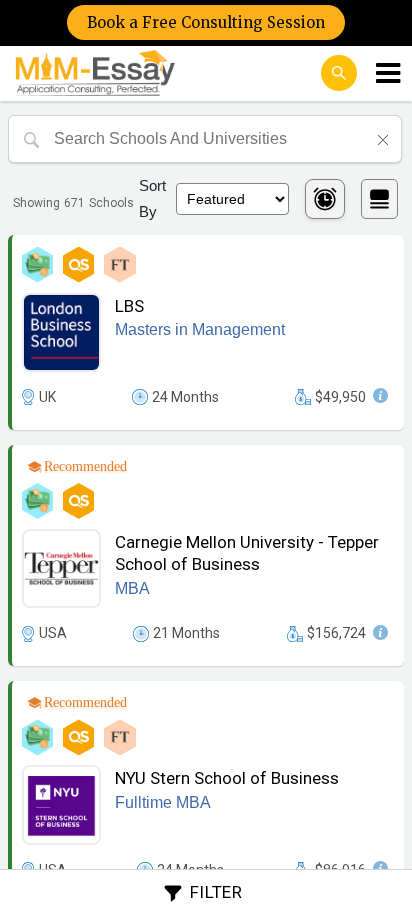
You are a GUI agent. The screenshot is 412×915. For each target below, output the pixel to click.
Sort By (152, 198)
